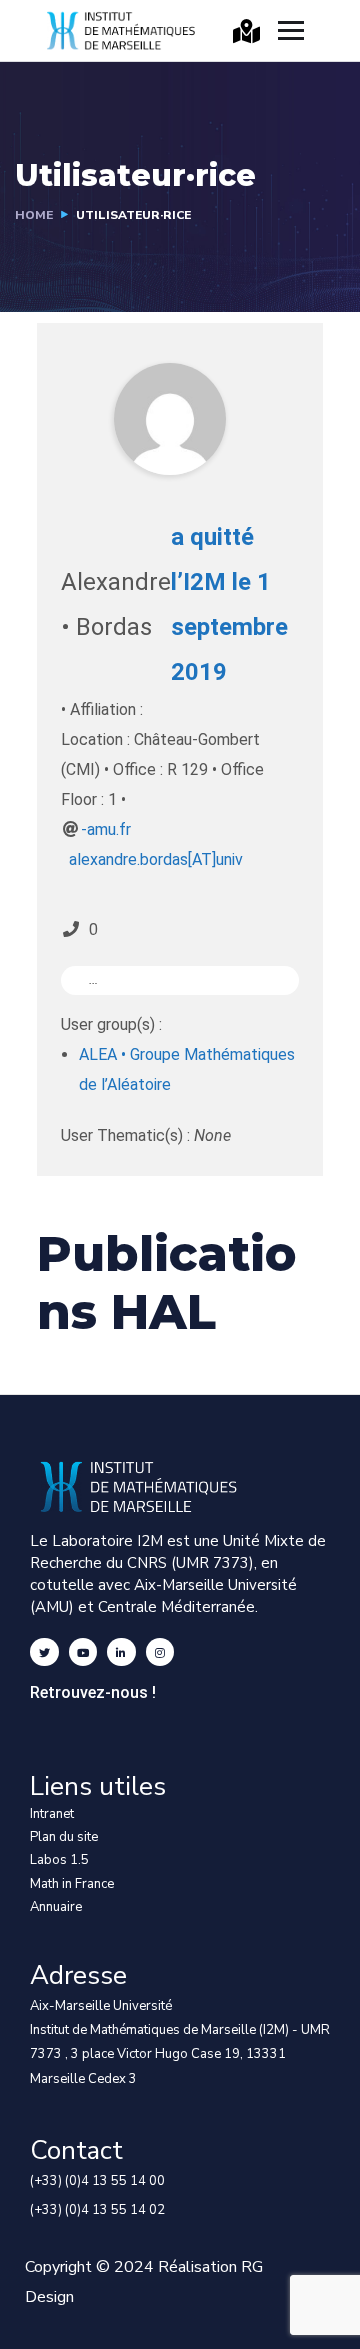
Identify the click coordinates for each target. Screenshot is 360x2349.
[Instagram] (160, 1652)
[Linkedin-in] (121, 1652)
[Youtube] (83, 1652)
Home (34, 215)
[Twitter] (44, 1652)
